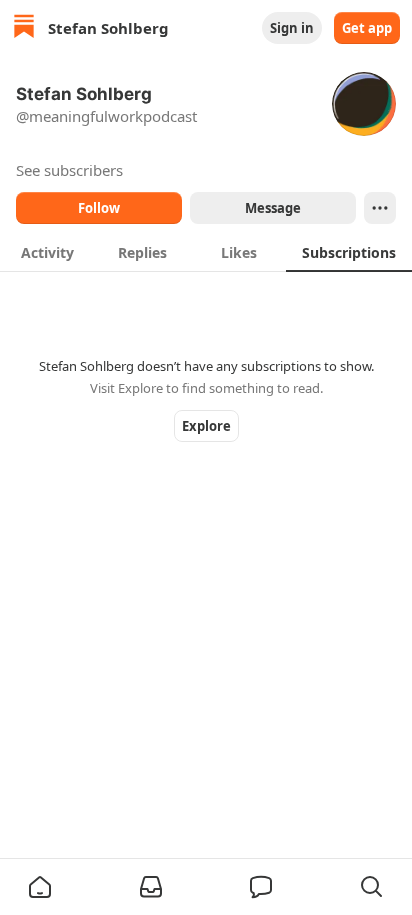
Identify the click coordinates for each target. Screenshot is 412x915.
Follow (99, 208)
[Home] (24, 28)
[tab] (47, 252)
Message (273, 208)
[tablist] (206, 252)
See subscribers (69, 170)
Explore (206, 426)
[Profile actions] (380, 208)
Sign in (292, 28)
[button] (40, 887)
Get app (367, 28)
